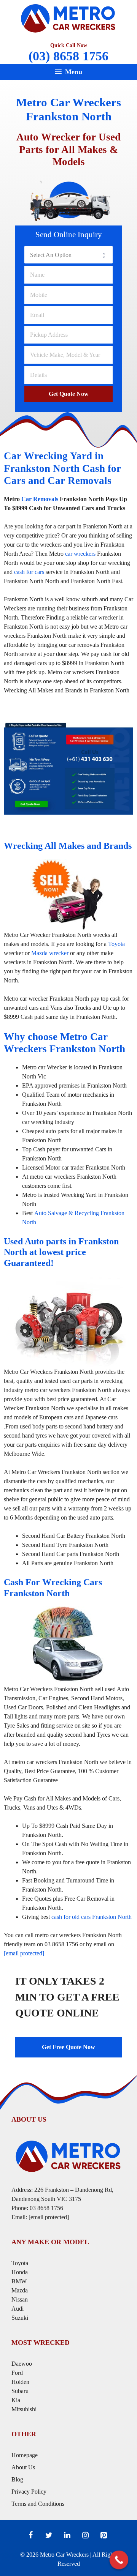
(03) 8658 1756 (68, 56)
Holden (20, 2382)
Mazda (20, 2290)
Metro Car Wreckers (64, 2555)
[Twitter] (49, 2535)
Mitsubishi (24, 2409)
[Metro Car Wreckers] (68, 17)
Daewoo (22, 2364)
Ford (18, 2373)
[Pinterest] (104, 2535)
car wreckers (80, 554)
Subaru (21, 2391)
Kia (16, 2400)
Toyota (116, 944)
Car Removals (40, 499)
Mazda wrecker (50, 953)
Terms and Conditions (38, 2504)
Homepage (25, 2455)
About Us (23, 2467)
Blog (17, 2479)
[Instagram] (85, 2535)
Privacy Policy (29, 2492)
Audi (18, 2309)
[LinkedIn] (67, 2535)
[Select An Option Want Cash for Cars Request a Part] (68, 255)
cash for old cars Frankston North (92, 1917)
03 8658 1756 (46, 2208)
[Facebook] (30, 2535)
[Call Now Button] (119, 2560)
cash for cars (29, 572)
